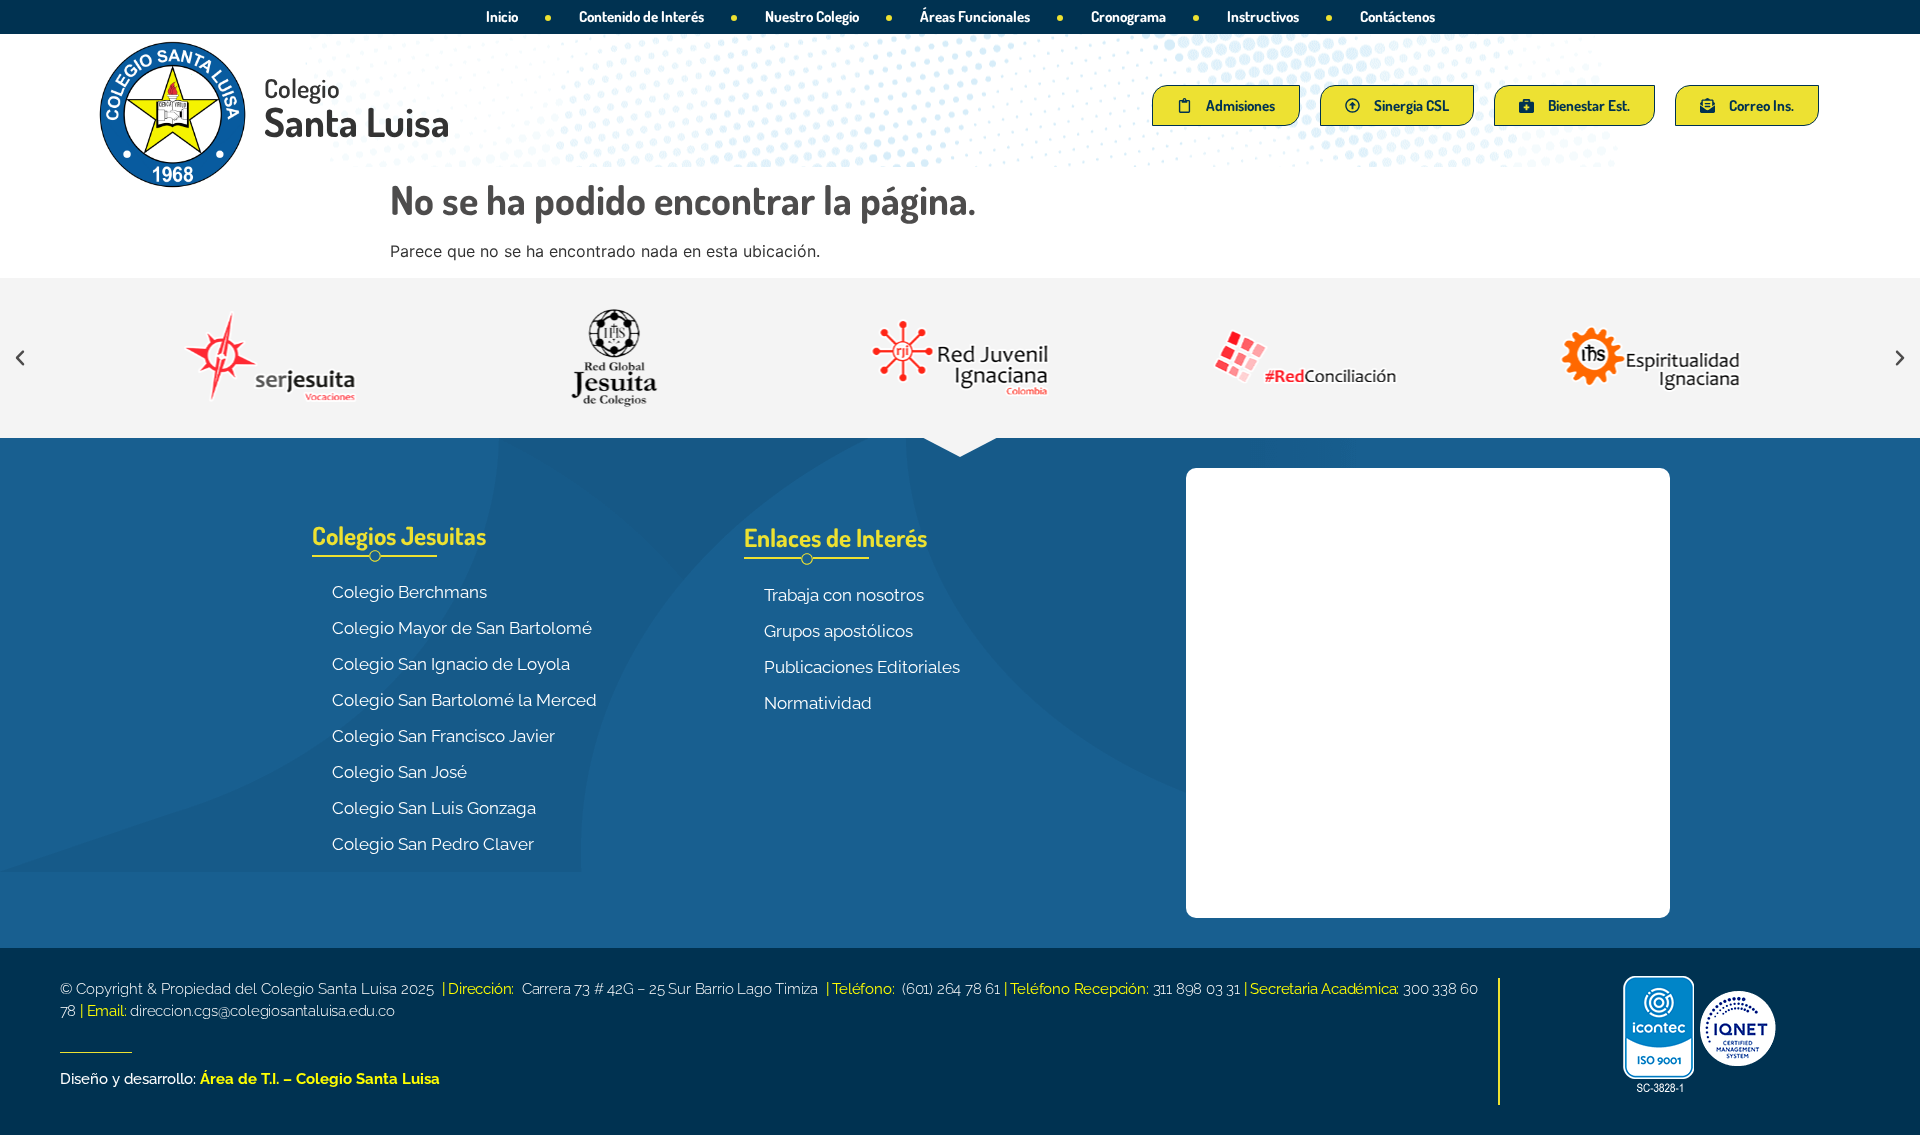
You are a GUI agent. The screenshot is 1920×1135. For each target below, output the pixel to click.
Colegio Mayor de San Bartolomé (462, 628)
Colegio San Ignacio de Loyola (451, 664)
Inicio (502, 16)
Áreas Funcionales (975, 16)
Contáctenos (1397, 16)
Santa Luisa (357, 121)
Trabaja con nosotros (844, 595)
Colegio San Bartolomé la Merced (464, 700)
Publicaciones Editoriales (862, 667)
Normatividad (818, 703)
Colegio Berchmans (409, 592)
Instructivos (1263, 16)
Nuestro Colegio (812, 16)
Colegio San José (399, 772)
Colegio (302, 87)
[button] (20, 358)
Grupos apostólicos (838, 631)
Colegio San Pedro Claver (433, 844)
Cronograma (1128, 16)
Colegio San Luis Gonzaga (434, 808)
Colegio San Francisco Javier (443, 736)
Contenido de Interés (641, 16)
